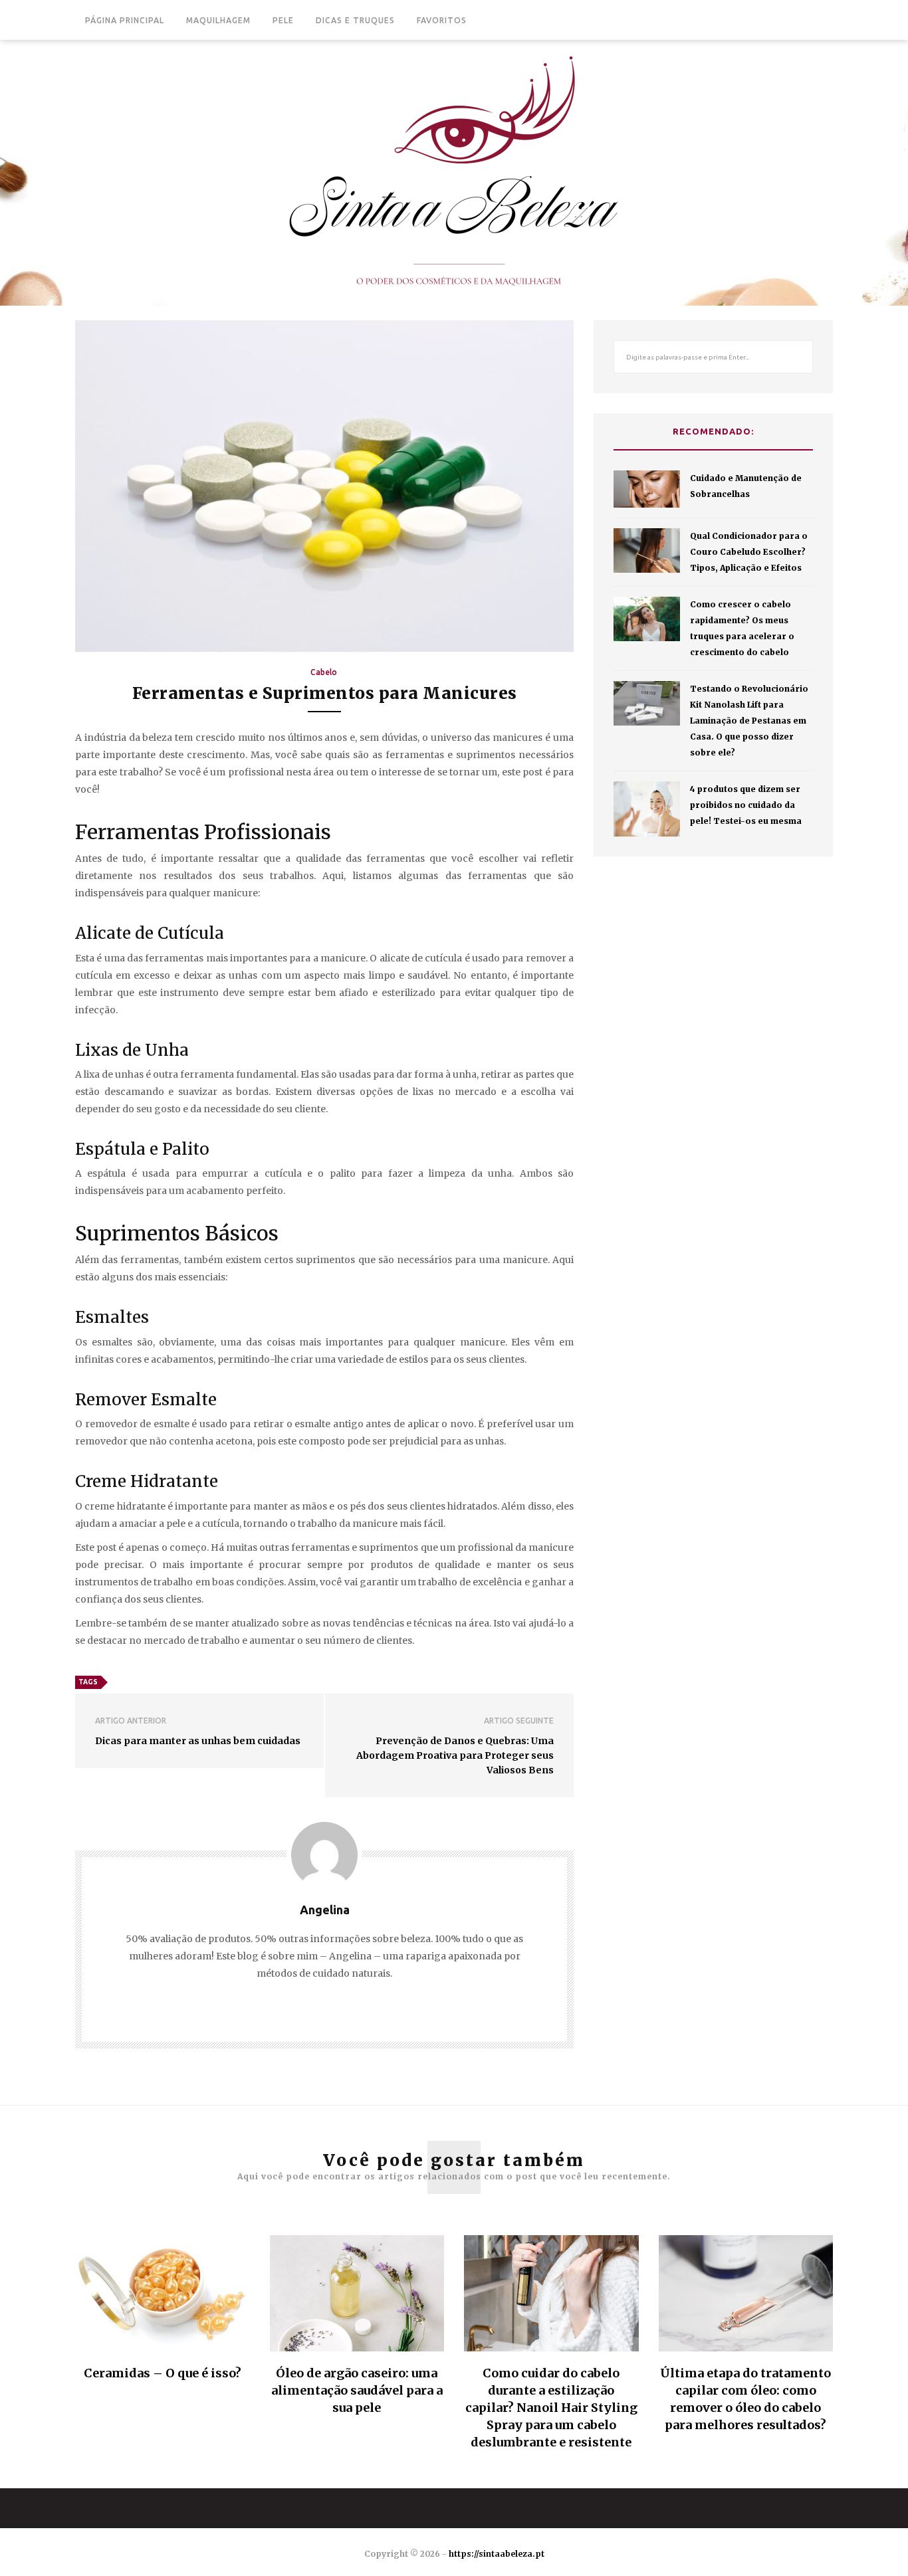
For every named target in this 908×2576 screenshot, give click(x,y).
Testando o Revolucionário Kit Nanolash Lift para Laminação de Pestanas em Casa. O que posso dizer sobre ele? (749, 721)
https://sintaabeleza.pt (497, 2554)
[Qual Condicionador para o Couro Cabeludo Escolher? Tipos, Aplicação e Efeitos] (647, 550)
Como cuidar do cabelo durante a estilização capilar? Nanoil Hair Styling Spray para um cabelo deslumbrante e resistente (551, 2408)
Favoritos (442, 20)
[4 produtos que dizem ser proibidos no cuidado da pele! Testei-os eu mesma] (647, 809)
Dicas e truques (355, 20)
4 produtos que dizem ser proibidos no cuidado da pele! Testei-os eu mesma (746, 805)
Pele (283, 20)
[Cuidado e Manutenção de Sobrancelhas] (647, 489)
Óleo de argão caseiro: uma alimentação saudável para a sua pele (357, 2390)
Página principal (125, 20)
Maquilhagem (218, 20)
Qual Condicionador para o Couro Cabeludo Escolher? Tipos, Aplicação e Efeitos (749, 552)
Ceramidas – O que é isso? (163, 2373)
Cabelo (324, 672)
